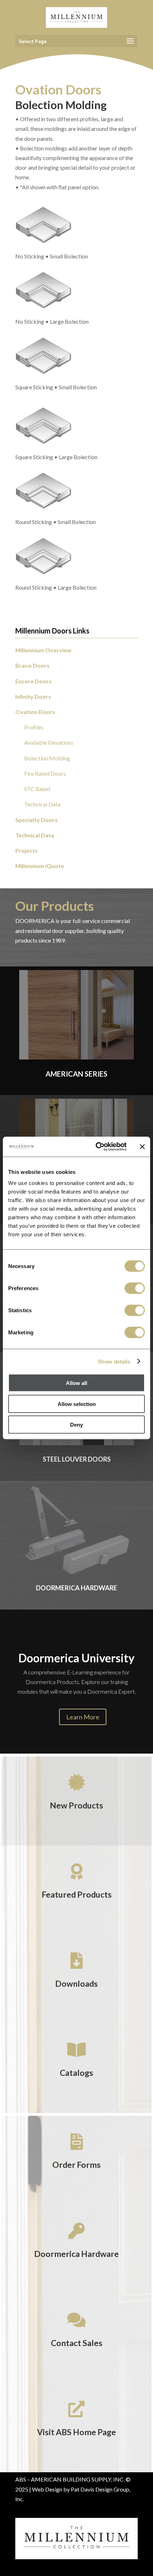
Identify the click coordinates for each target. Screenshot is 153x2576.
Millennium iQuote (40, 866)
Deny (76, 1425)
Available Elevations (49, 742)
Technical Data (42, 804)
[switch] (135, 1288)
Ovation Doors (35, 712)
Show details (114, 1361)
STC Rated (37, 789)
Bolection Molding (47, 758)
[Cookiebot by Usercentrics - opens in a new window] (96, 1147)
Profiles (34, 727)
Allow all (76, 1383)
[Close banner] (142, 1146)
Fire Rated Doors (45, 773)
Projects (27, 850)
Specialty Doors (36, 820)
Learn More (83, 1717)
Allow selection (77, 1404)
